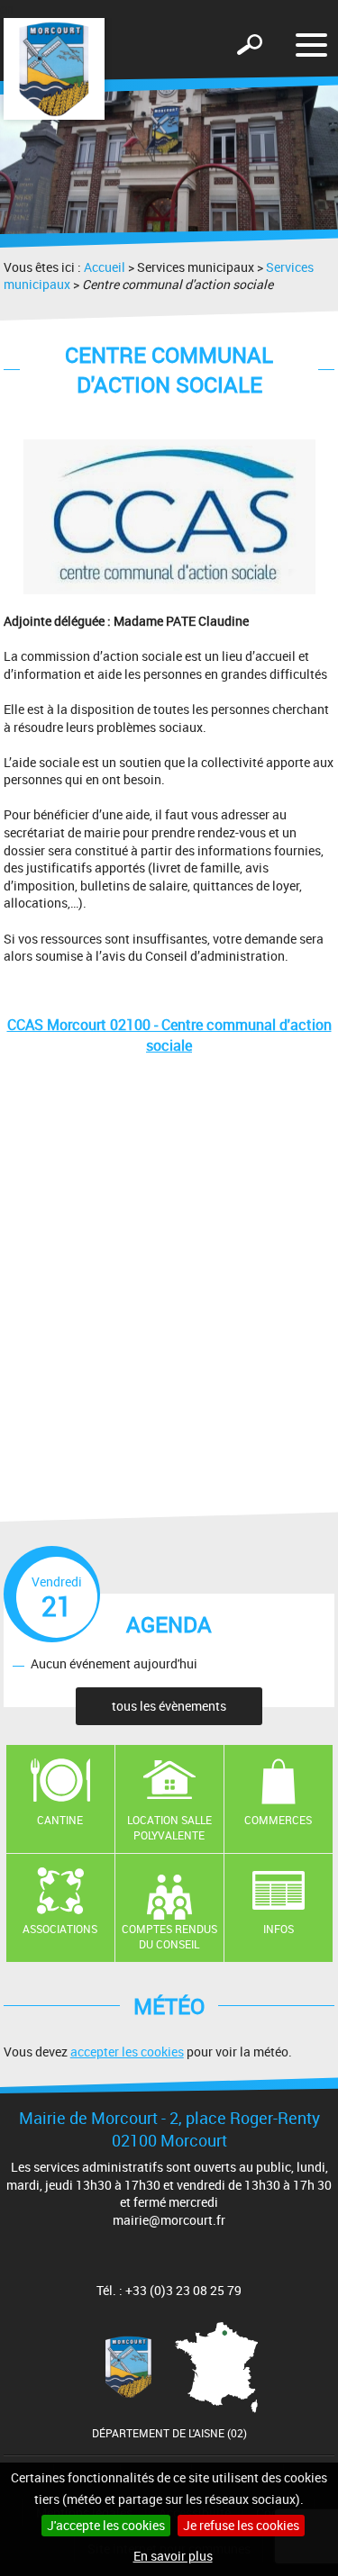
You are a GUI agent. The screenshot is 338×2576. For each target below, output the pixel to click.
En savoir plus (173, 2556)
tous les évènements (169, 1706)
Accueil (105, 267)
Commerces (278, 1820)
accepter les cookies (127, 2052)
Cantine (60, 1820)
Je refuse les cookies (241, 2525)
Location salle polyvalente (169, 1827)
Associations (60, 1929)
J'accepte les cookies (106, 2525)
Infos (279, 1929)
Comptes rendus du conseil (169, 1936)
